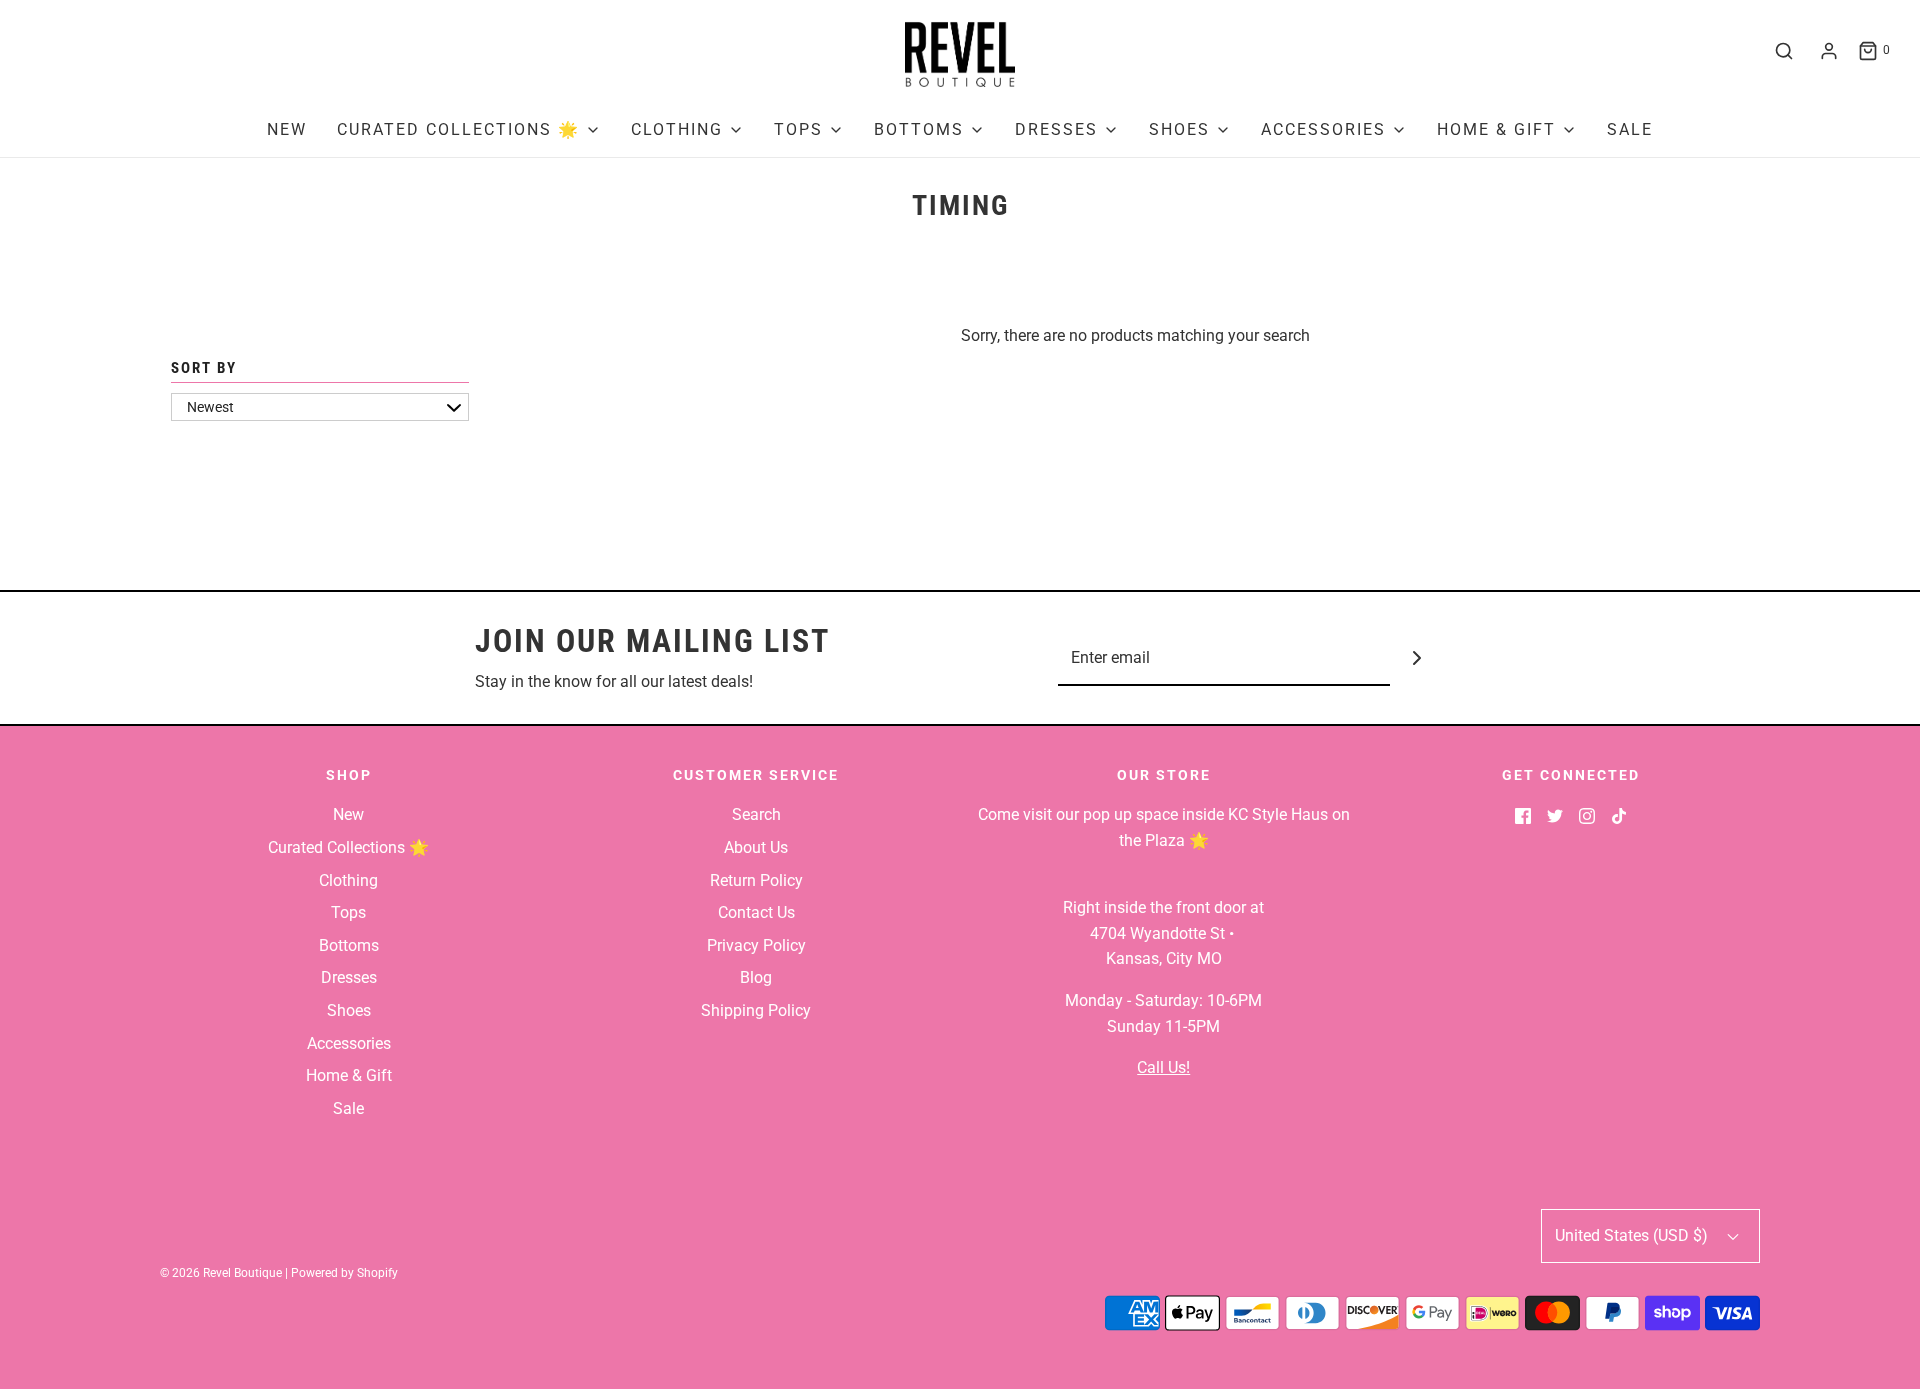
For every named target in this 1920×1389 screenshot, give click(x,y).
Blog (756, 977)
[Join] (1417, 658)
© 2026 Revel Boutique (221, 1273)
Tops (348, 912)
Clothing (348, 880)
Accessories (349, 1043)
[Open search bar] (1784, 51)
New (287, 129)
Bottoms (349, 945)
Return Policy (756, 880)
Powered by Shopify (344, 1273)
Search (756, 814)
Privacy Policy (756, 945)
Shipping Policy (756, 1010)
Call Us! (1163, 1067)
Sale (1630, 129)
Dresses (349, 977)
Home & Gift (349, 1075)
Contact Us (756, 912)
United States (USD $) (1633, 1235)
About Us (756, 847)
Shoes (349, 1010)
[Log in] (1829, 51)
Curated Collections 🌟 (348, 847)
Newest (210, 407)
